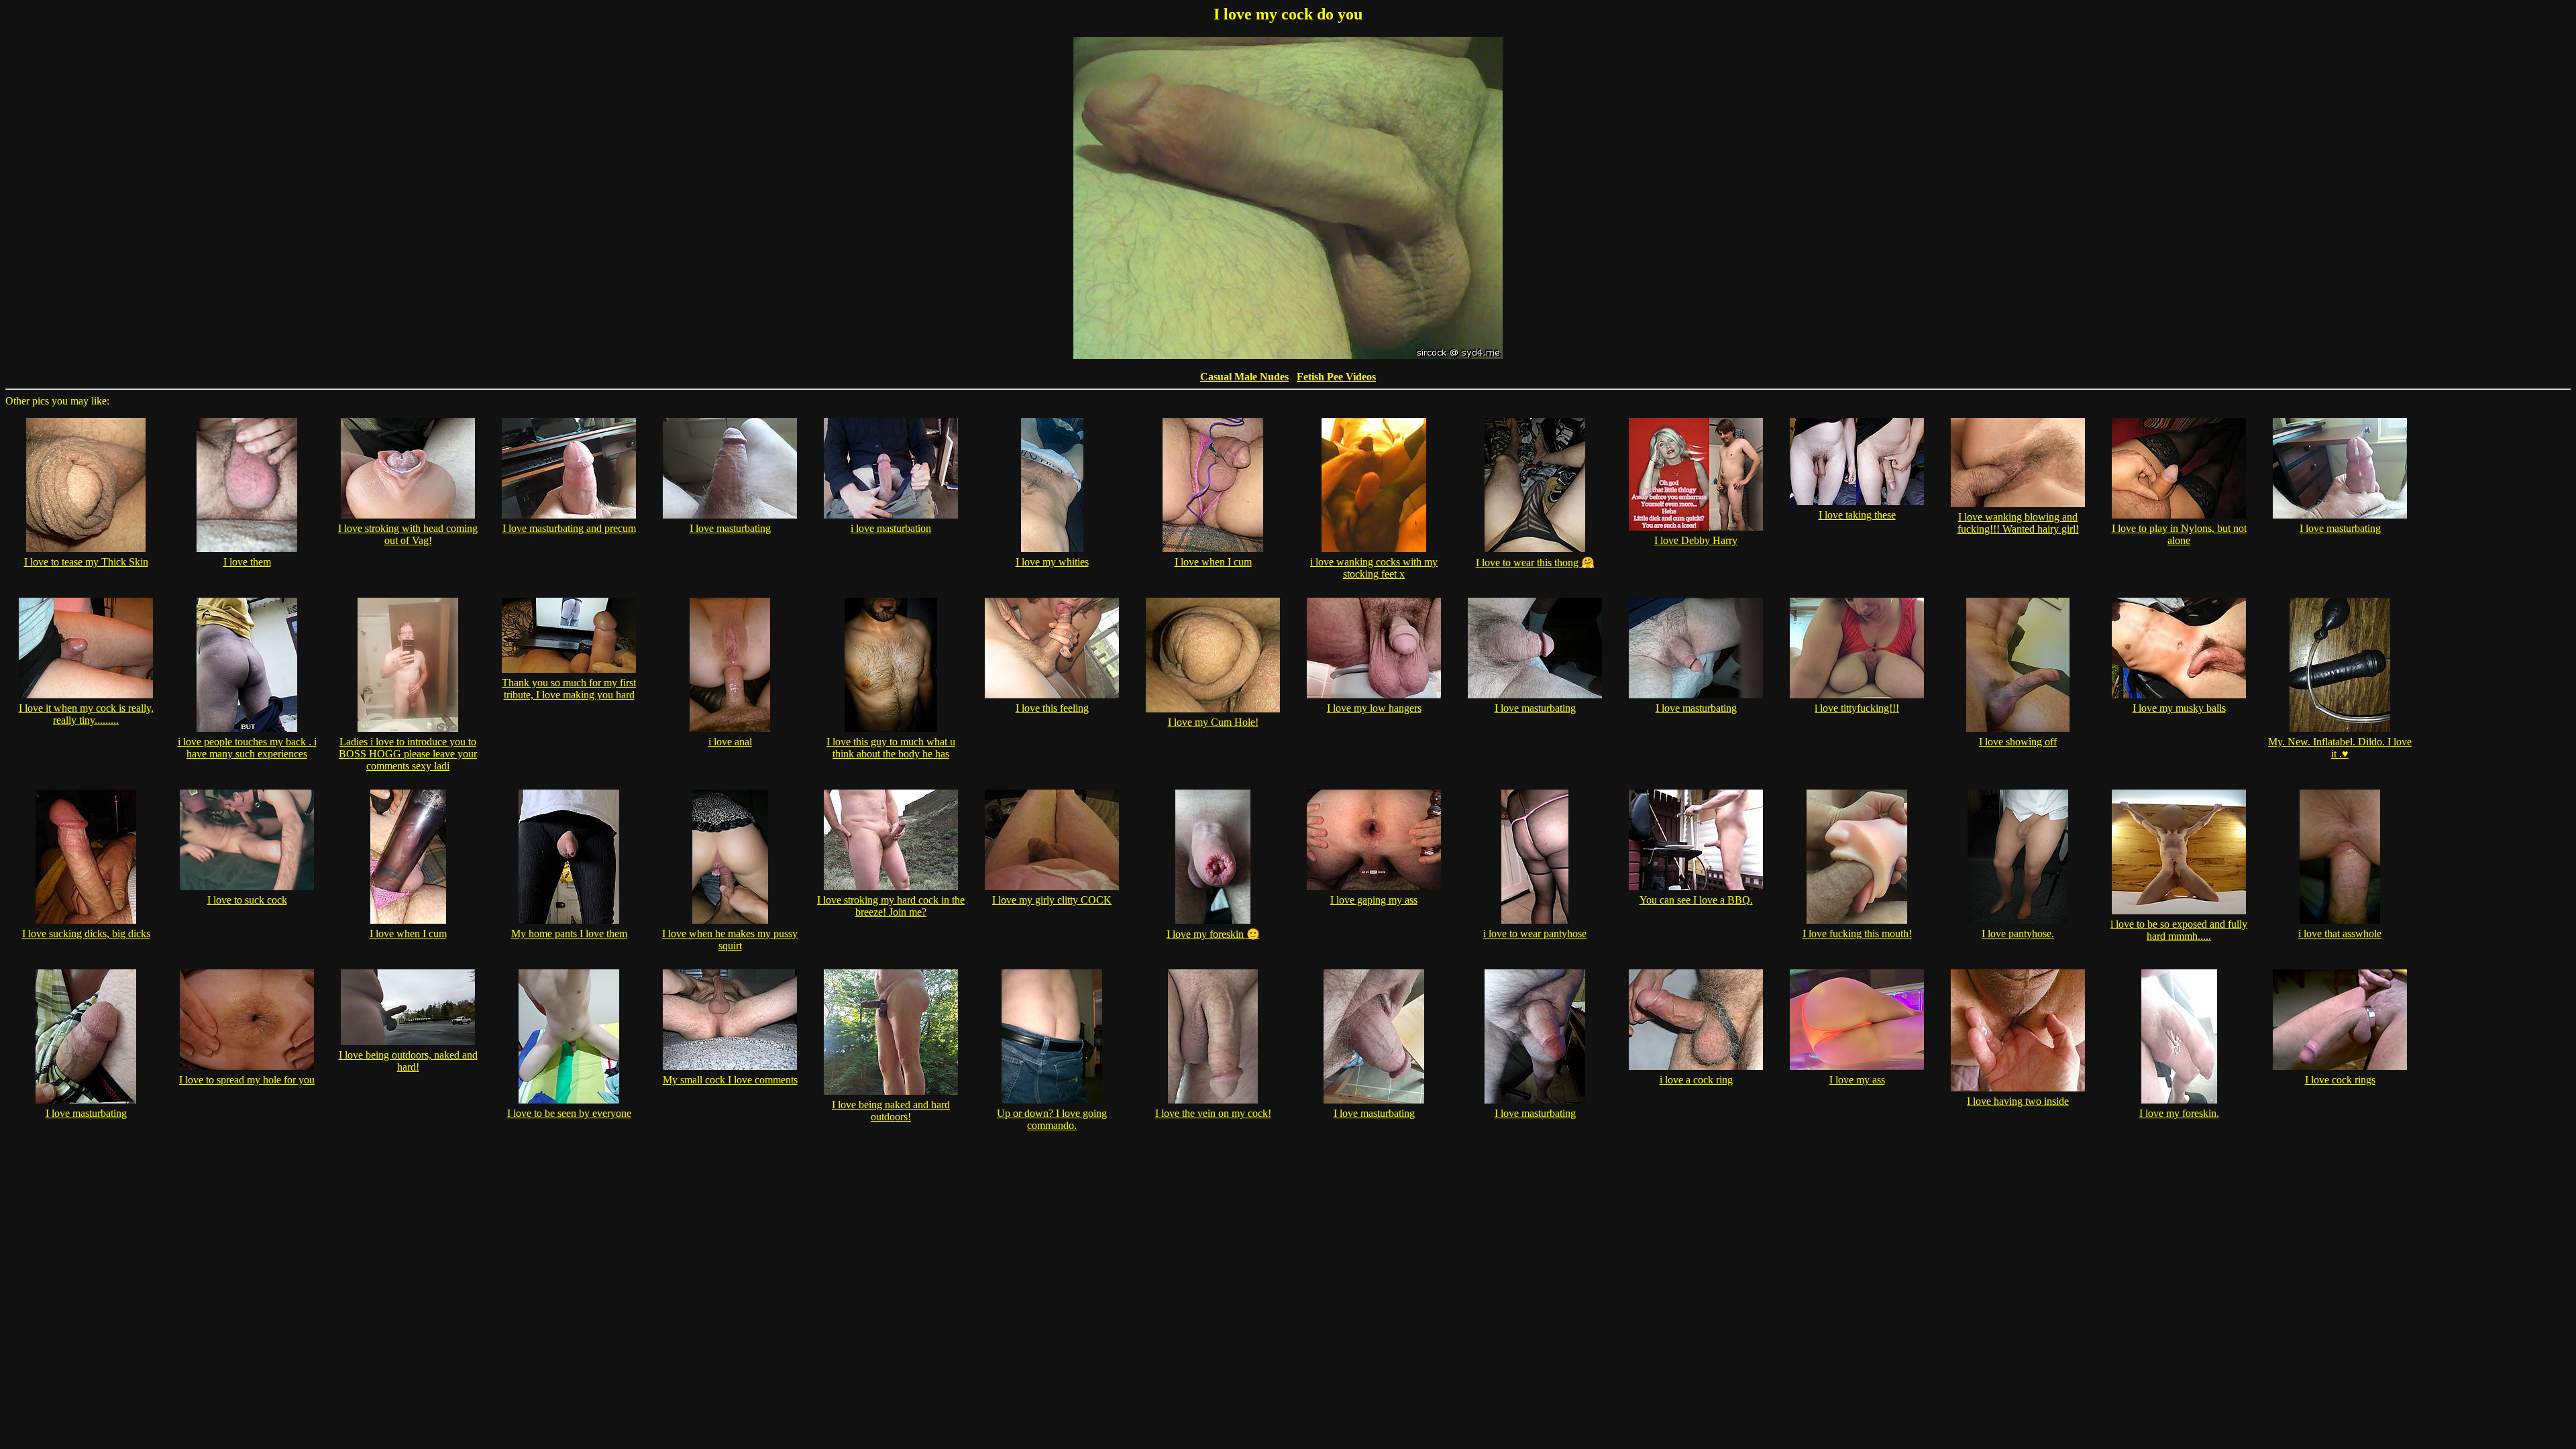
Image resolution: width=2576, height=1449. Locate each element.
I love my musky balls (2179, 708)
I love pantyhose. (2018, 933)
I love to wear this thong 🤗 (1535, 562)
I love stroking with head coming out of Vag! (408, 534)
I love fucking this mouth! (1857, 933)
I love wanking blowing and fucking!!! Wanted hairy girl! (2018, 523)
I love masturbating (730, 528)
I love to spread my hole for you (247, 1080)
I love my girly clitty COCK (1052, 900)
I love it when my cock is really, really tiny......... (86, 714)
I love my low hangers (1374, 708)
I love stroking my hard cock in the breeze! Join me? (891, 906)
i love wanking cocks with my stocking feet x (1374, 568)
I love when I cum (1213, 562)
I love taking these (1857, 515)
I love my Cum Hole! (1213, 722)
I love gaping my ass (1374, 900)
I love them (247, 562)
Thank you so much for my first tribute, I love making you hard (569, 689)
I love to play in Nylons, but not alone (2179, 534)
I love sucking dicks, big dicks (86, 933)
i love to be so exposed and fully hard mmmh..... (2179, 930)
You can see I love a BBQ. (1696, 900)
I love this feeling (1052, 708)
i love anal (730, 742)
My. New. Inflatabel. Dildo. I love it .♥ (2340, 748)
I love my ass (1857, 1080)
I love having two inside (2018, 1101)
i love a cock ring (1696, 1080)
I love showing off (2018, 742)
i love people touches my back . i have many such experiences (247, 748)
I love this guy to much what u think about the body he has (891, 748)
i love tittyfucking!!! (1857, 708)
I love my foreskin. (2179, 1113)
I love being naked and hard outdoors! (891, 1111)
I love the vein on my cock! (1213, 1113)
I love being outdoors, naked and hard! (408, 1061)
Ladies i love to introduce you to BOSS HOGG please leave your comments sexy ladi (408, 754)
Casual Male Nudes (1244, 377)
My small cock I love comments (730, 1080)
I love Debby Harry (1696, 540)
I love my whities (1052, 562)
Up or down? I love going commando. (1052, 1119)
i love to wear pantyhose (1535, 933)
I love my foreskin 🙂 (1213, 934)
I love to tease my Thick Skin (86, 562)
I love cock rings (2340, 1080)
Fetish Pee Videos (1336, 377)
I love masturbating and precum (569, 528)
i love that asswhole (2340, 933)
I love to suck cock (247, 900)
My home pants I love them (569, 933)
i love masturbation (891, 528)
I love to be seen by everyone (569, 1113)
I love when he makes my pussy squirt (730, 940)
